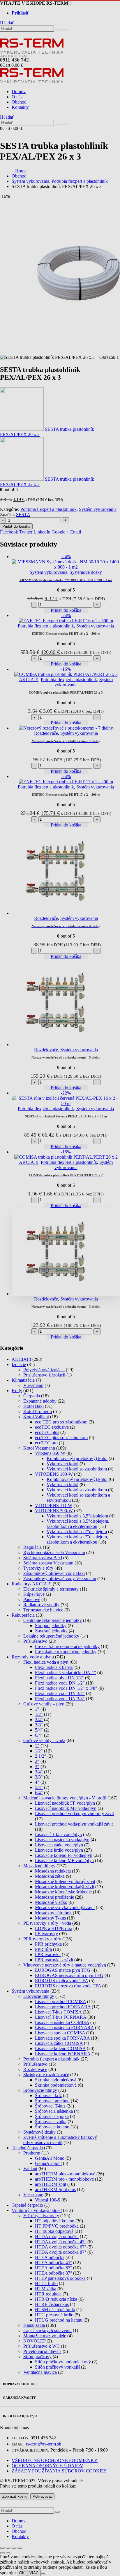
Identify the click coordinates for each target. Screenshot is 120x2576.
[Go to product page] (66, 1252)
